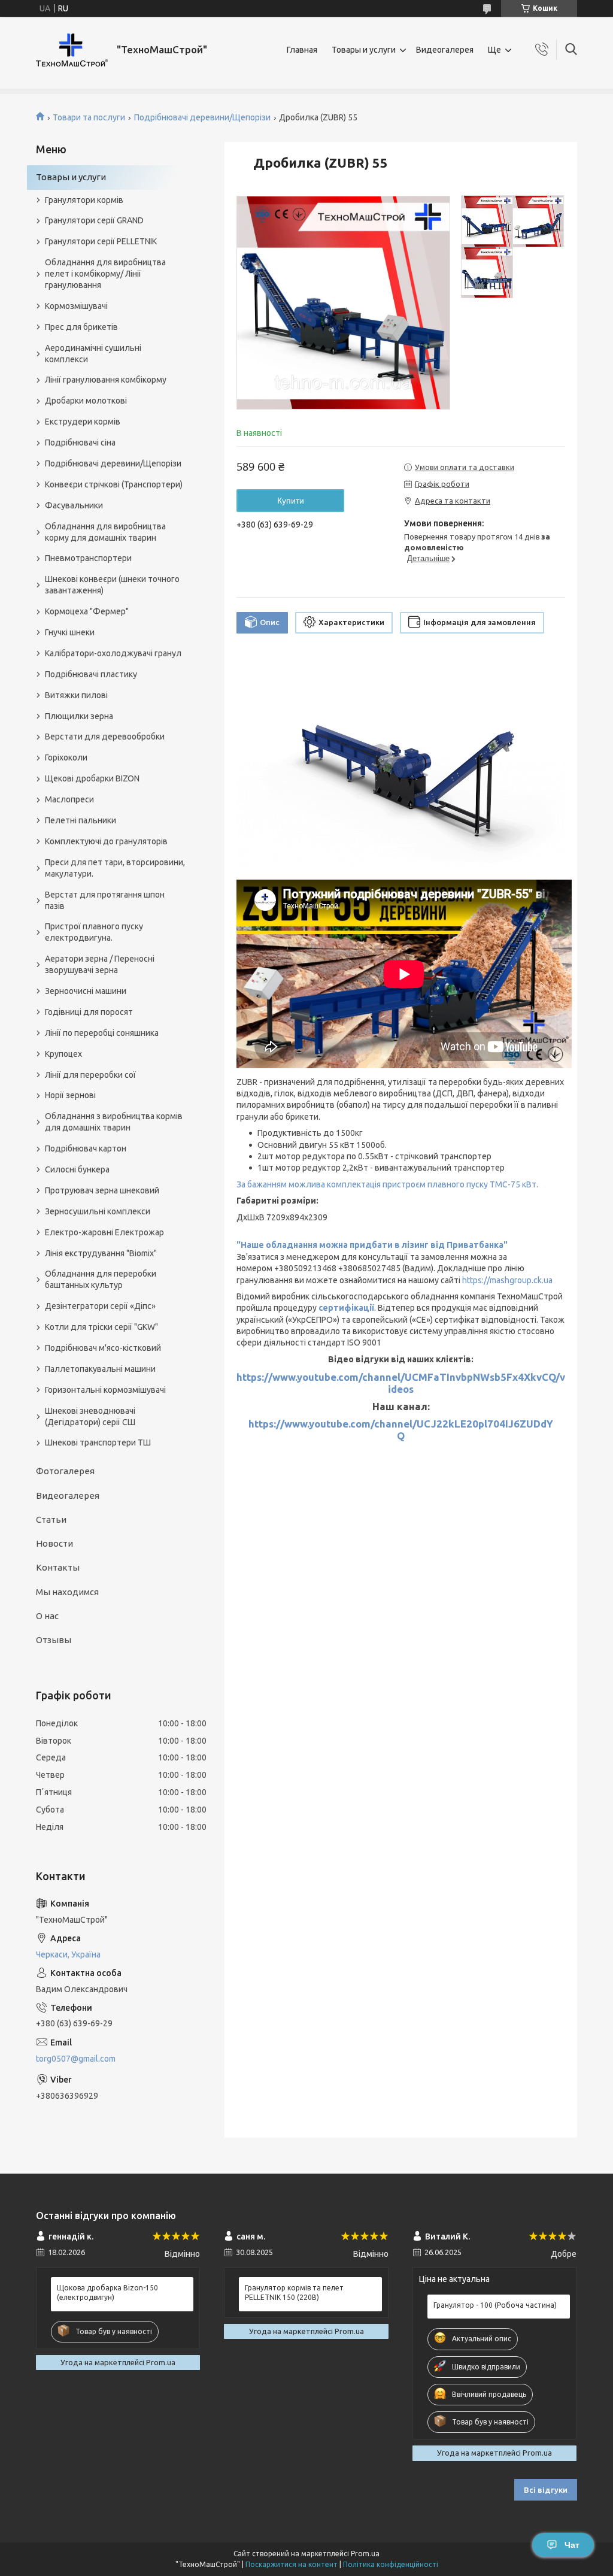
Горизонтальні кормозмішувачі (105, 1390)
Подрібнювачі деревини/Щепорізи (202, 117)
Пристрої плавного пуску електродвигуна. (94, 932)
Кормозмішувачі (76, 306)
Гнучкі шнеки (70, 632)
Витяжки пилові (76, 695)
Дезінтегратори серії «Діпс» (100, 1306)
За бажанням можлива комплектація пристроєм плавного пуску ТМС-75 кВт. (387, 1184)
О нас (47, 1616)
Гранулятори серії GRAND (94, 220)
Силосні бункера (77, 1169)
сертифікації (346, 1308)
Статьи (51, 1519)
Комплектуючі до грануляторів (106, 841)
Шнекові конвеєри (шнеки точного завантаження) (112, 585)
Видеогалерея (445, 50)
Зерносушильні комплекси (98, 1211)
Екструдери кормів (83, 422)
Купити (291, 501)
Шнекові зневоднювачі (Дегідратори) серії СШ (90, 1416)
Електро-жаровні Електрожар (104, 1232)
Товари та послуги (89, 117)
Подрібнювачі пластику (91, 674)
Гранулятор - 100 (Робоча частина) (495, 2305)
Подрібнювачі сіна (80, 443)
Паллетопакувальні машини (100, 1369)
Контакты (58, 1567)
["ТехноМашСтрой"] (72, 50)
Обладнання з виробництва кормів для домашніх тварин (114, 1122)
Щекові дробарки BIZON (92, 778)
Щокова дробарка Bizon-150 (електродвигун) (107, 2292)
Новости (54, 1543)
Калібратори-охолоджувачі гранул (113, 653)
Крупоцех (63, 1054)
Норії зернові (70, 1095)
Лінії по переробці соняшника (102, 1033)
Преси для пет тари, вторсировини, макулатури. (115, 868)
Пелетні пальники (81, 820)
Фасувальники (74, 505)
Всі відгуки (546, 2490)
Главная (302, 50)
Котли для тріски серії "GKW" (101, 1327)
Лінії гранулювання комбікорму (106, 380)
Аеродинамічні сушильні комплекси (93, 354)
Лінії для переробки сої (90, 1075)
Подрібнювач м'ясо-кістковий (103, 1348)
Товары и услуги (364, 50)
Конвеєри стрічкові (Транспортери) (114, 484)
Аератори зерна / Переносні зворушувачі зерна (100, 964)
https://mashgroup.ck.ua (507, 1280)
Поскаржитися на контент (292, 2564)
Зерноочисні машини (86, 991)
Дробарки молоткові (86, 401)
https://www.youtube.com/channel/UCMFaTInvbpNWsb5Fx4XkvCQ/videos (401, 1383)
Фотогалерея (65, 1471)
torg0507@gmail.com (76, 2059)
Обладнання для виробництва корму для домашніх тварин (105, 532)
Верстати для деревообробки (105, 737)
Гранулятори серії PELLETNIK (101, 241)
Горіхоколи (66, 757)
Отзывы (54, 1640)
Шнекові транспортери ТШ (98, 1442)
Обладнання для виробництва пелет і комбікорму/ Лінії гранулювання (105, 274)
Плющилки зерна (79, 716)
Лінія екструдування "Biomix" (101, 1253)
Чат (572, 2545)
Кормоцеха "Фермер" (87, 611)
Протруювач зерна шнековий (102, 1190)
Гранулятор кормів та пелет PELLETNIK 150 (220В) (294, 2292)
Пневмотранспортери (88, 558)
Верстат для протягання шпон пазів (105, 900)
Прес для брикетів (81, 327)
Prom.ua (365, 2554)
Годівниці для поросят (89, 1012)
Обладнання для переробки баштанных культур (101, 1279)
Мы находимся (67, 1592)
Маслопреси (69, 799)
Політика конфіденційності (391, 2564)
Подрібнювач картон (86, 1148)
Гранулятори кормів (84, 200)
